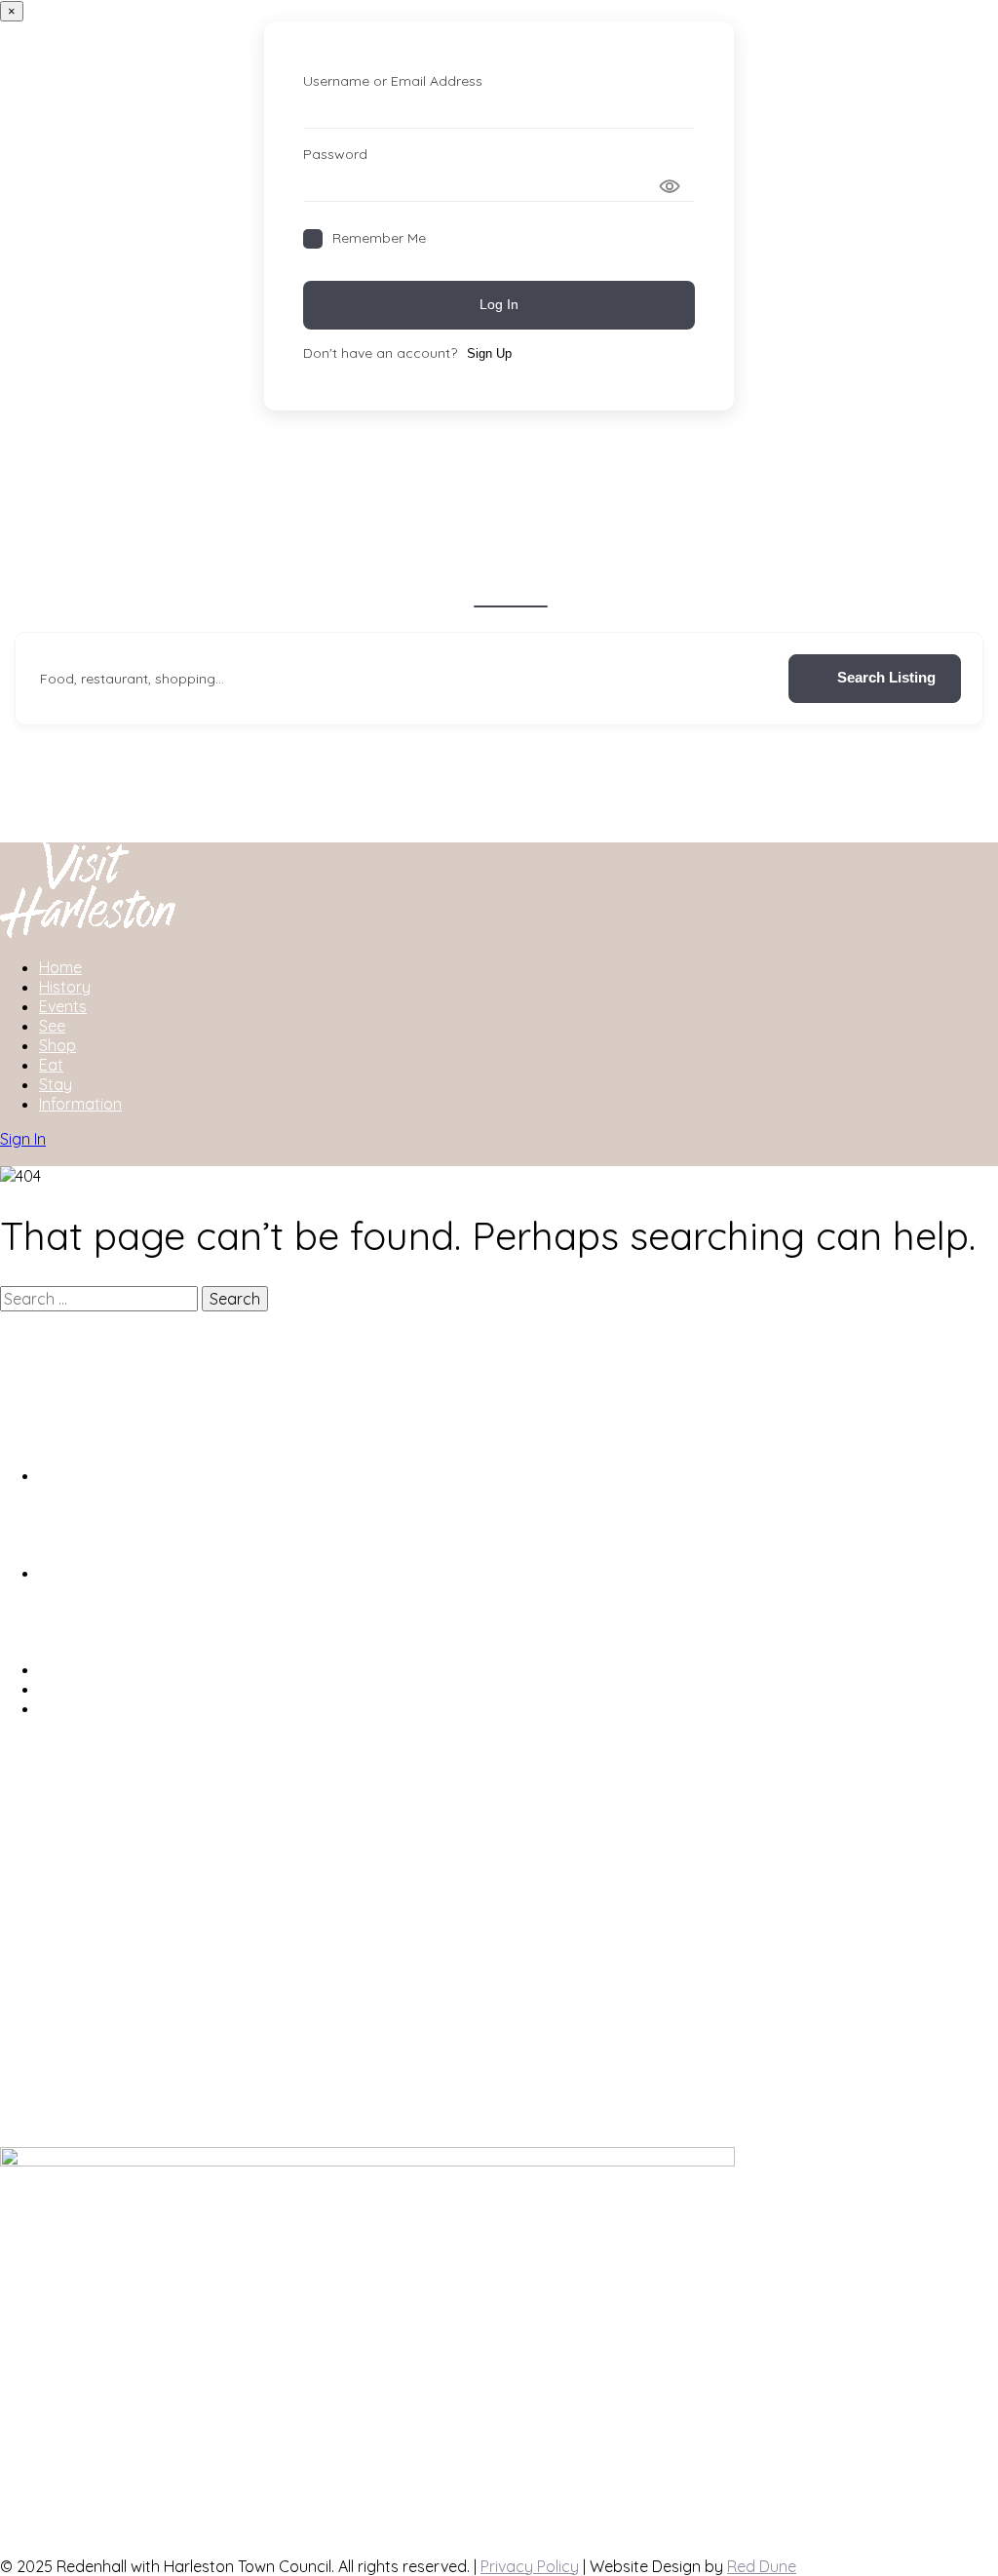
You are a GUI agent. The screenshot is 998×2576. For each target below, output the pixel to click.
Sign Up (489, 353)
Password (335, 154)
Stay (56, 1084)
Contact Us (79, 1689)
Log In (499, 304)
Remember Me (379, 238)
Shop (719, 590)
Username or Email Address (393, 81)
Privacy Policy (530, 2566)
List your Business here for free (150, 1669)
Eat (51, 1065)
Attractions (511, 590)
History (65, 987)
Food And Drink (625, 590)
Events (63, 1006)
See (52, 1026)
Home (60, 967)
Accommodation (393, 590)
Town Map (75, 1708)
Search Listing (886, 677)
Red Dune (762, 2566)
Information (80, 1104)
